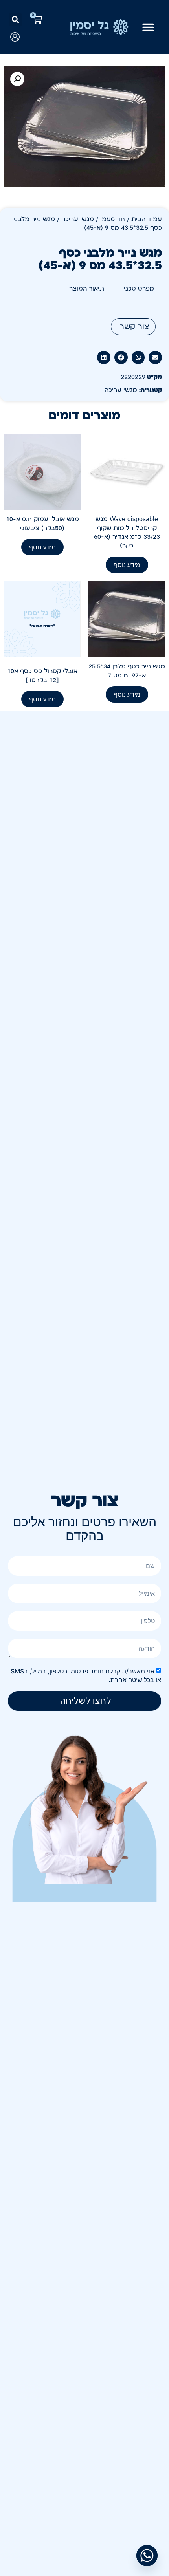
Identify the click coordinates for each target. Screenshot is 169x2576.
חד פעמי (113, 219)
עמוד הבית (147, 219)
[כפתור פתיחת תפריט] (148, 27)
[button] (15, 20)
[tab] (139, 289)
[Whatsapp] (147, 2556)
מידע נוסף (127, 565)
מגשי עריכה (78, 219)
